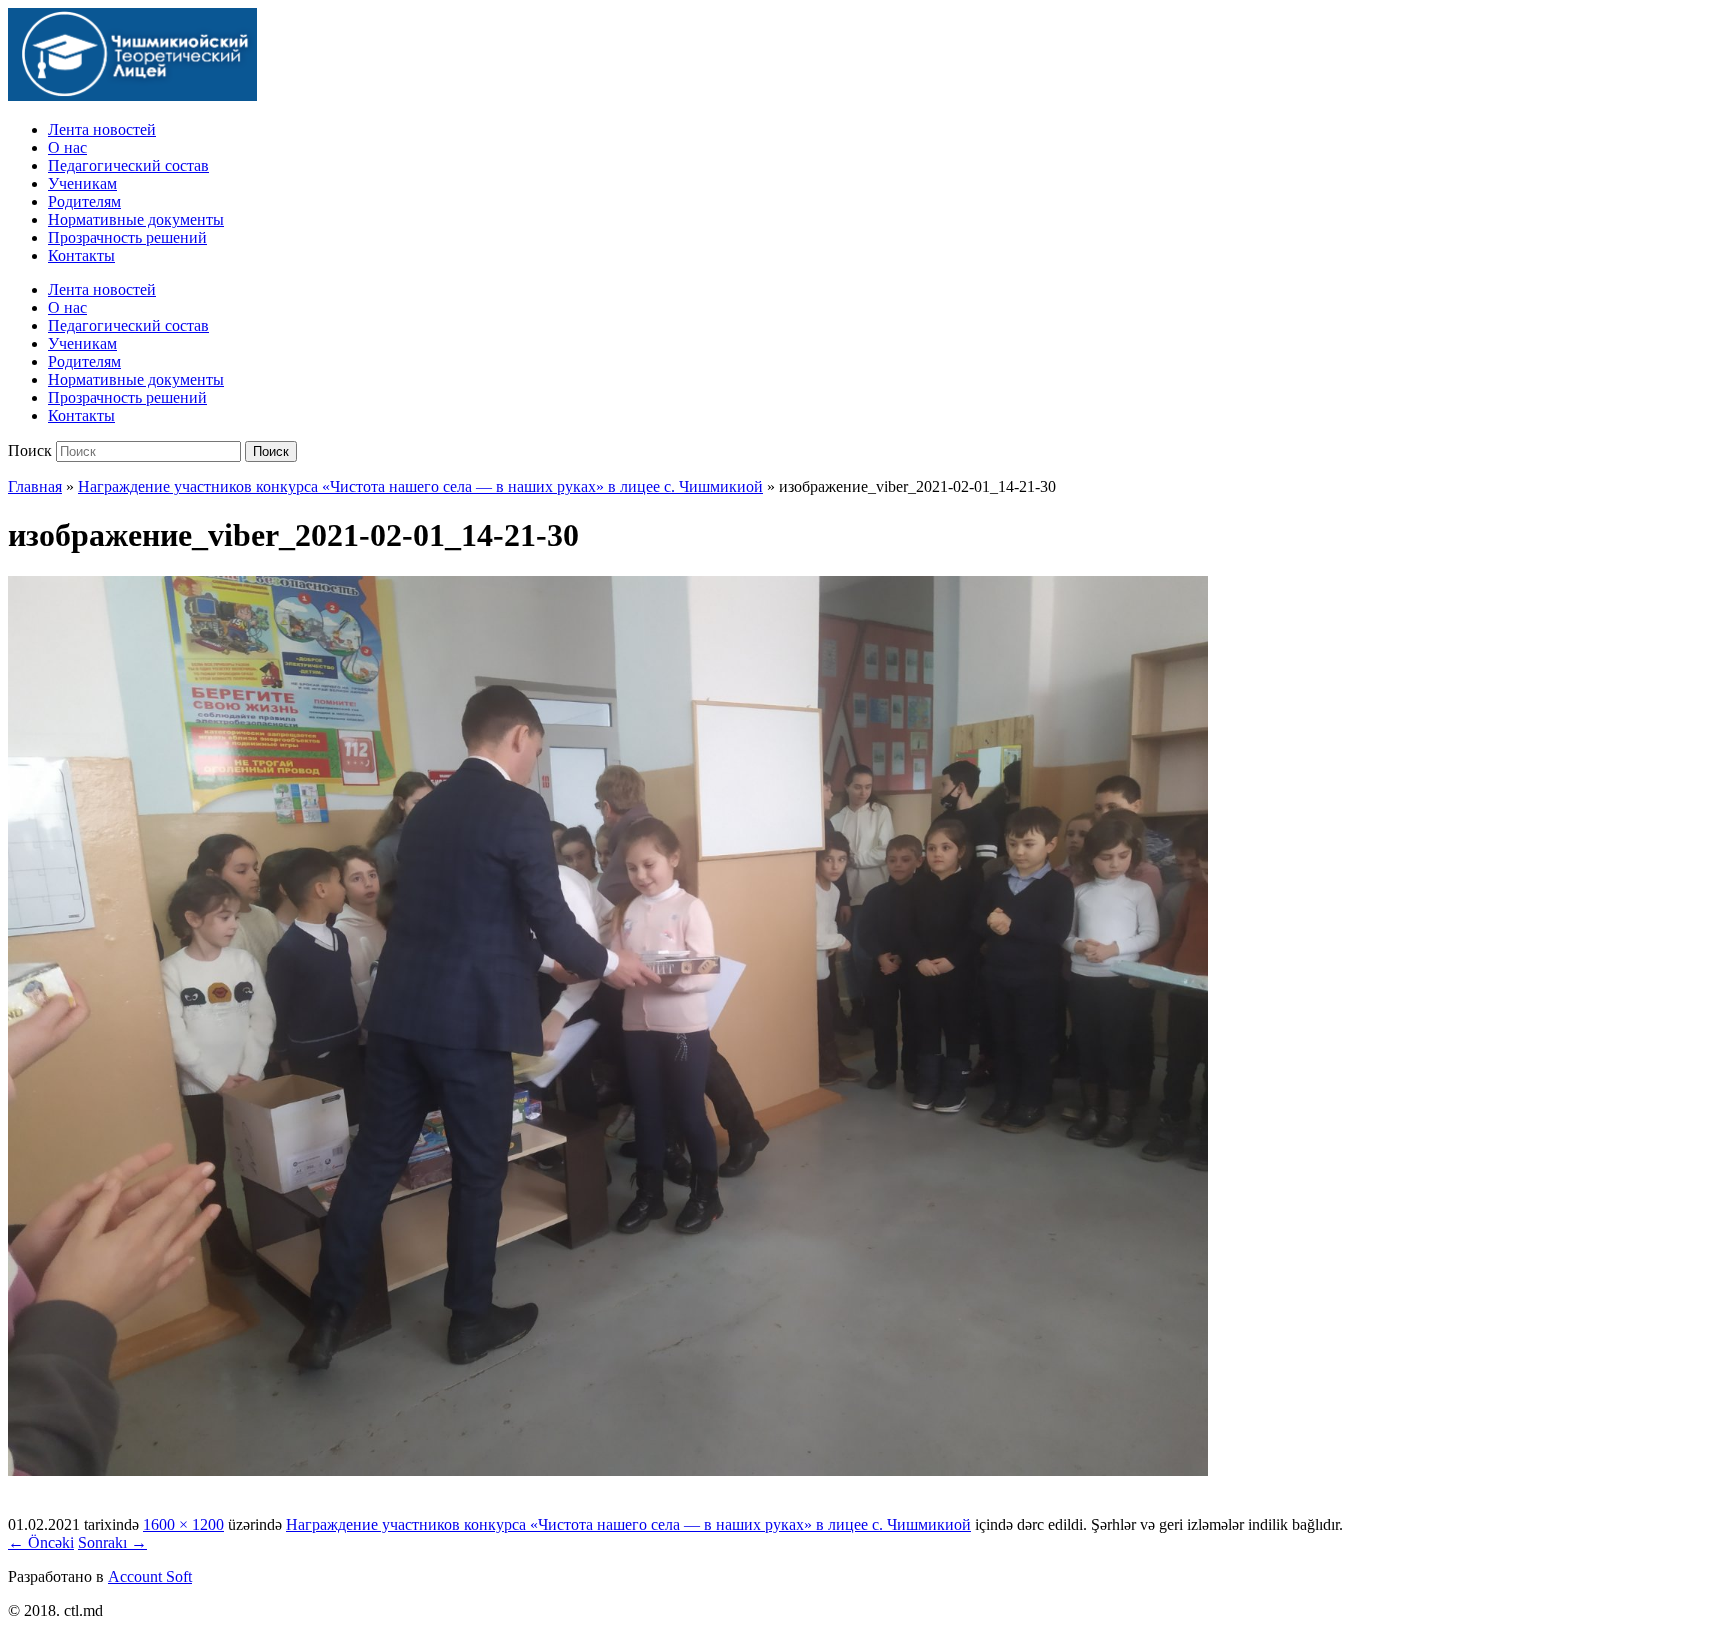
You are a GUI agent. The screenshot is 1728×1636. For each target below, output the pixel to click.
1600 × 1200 (183, 1524)
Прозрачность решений (127, 237)
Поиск (30, 450)
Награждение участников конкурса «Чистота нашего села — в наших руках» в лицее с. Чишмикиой (420, 486)
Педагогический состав (128, 165)
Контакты (81, 255)
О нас (67, 147)
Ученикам (82, 183)
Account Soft (150, 1576)
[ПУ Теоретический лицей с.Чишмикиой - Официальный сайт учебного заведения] (132, 95)
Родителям (84, 201)
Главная (35, 486)
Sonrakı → (112, 1542)
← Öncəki (41, 1542)
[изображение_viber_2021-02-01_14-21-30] (608, 1470)
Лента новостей (102, 129)
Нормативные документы (136, 219)
